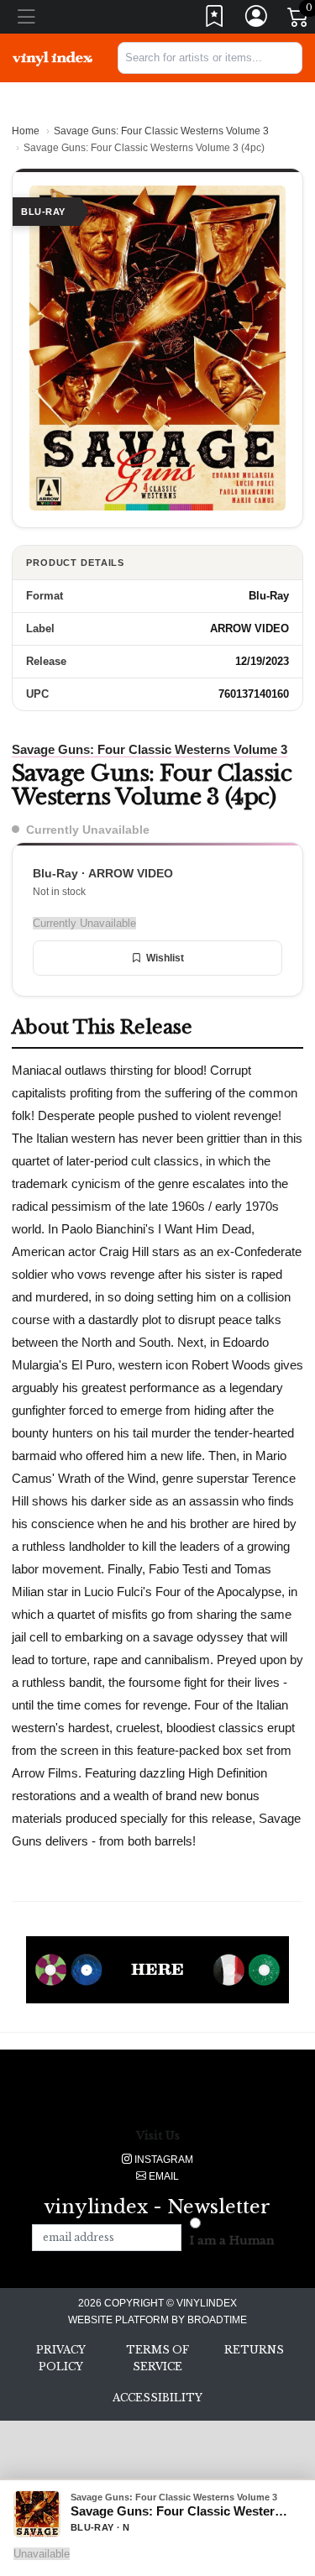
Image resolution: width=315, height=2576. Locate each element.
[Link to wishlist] (215, 20)
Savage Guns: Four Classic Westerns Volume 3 (161, 131)
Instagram (163, 2160)
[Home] (52, 58)
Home (26, 131)
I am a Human (232, 2241)
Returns (254, 2350)
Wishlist (165, 958)
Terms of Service (157, 2358)
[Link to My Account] (257, 20)
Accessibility (157, 2398)
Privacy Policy (61, 2358)
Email (163, 2176)
